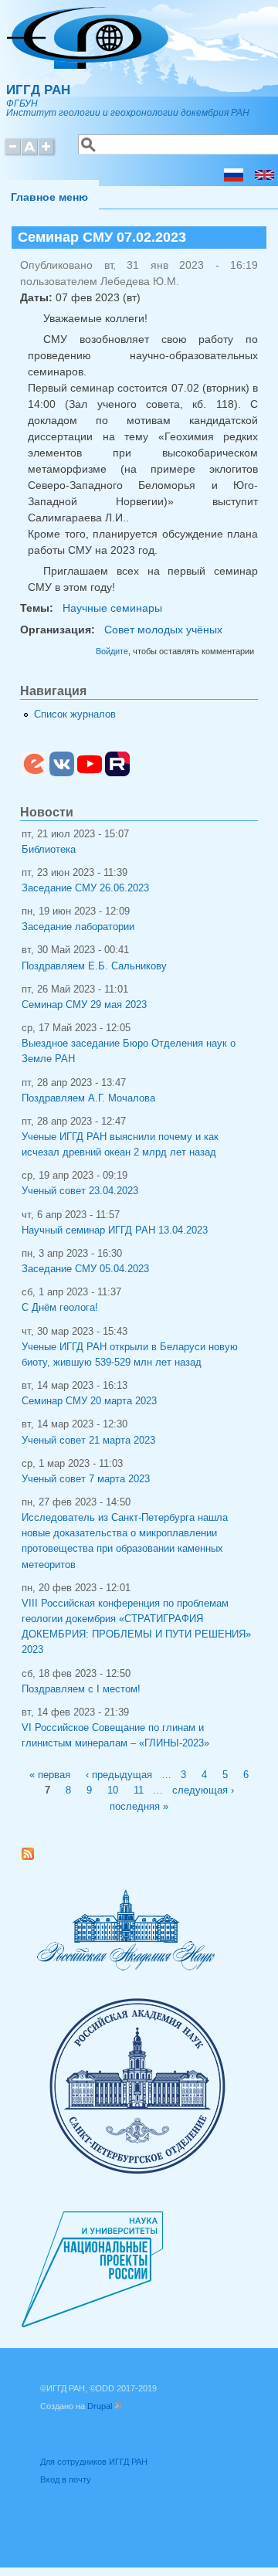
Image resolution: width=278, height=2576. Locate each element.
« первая (50, 1775)
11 (139, 1790)
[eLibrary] (34, 773)
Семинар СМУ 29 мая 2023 (84, 1005)
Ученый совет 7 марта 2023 (86, 1479)
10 (113, 1790)
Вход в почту (66, 2479)
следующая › (203, 1790)
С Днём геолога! (60, 1308)
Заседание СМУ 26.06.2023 (85, 888)
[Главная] (88, 65)
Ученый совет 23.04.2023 (80, 1191)
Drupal (104, 2406)
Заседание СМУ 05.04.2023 (85, 1269)
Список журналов (75, 714)
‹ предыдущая (119, 1775)
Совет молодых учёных (163, 630)
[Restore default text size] (30, 153)
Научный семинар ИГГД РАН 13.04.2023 (115, 1230)
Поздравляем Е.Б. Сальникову (94, 966)
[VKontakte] (62, 773)
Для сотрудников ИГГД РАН (94, 2462)
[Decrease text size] (12, 153)
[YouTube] (90, 773)
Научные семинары (112, 608)
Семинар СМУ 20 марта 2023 (89, 1401)
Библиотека (49, 850)
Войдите (112, 651)
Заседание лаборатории (78, 927)
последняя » (139, 1807)
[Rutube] (117, 773)
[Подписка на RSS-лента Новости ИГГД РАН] (34, 1857)
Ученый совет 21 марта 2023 (88, 1441)
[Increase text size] (47, 153)
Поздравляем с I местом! (81, 1689)
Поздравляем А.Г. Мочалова (88, 1098)
